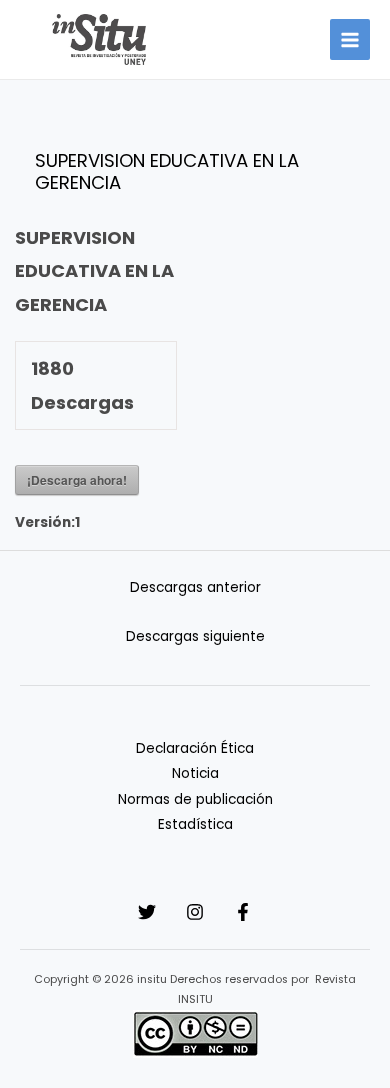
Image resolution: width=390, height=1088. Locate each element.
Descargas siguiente (195, 636)
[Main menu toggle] (350, 39)
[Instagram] (195, 912)
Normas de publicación (195, 799)
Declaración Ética (195, 748)
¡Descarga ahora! (77, 480)
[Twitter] (147, 912)
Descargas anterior (195, 587)
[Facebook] (243, 912)
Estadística (195, 824)
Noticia (195, 773)
